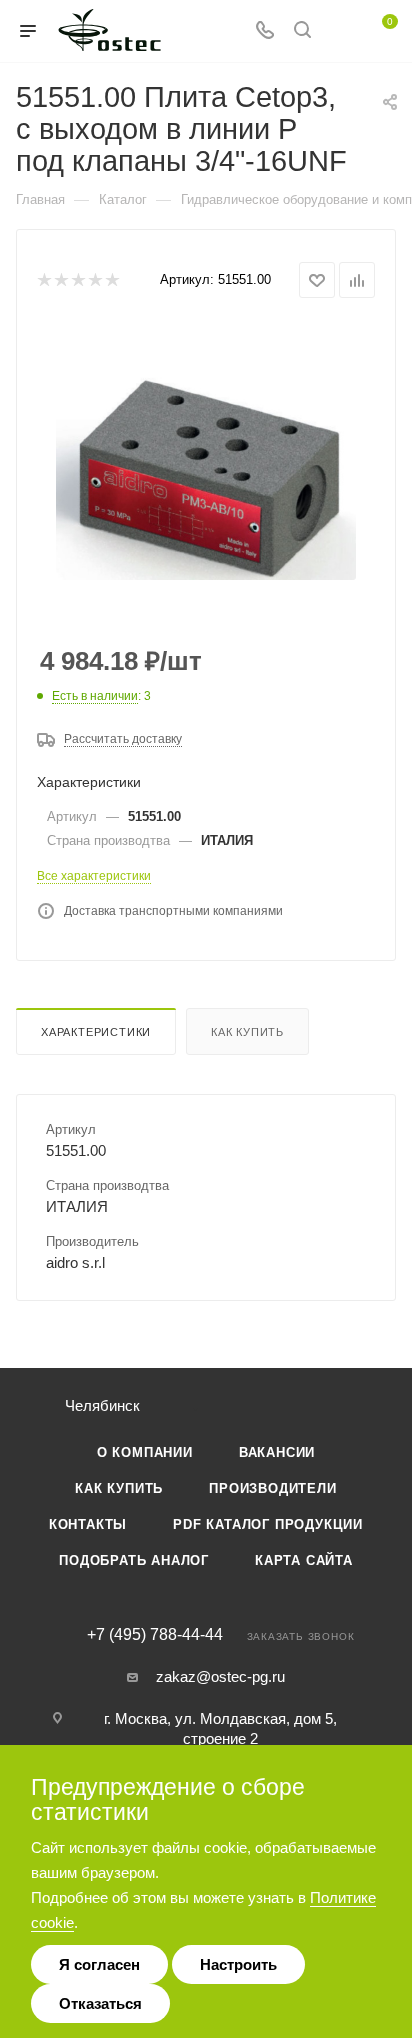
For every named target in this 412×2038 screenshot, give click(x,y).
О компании (145, 1452)
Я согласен (99, 1964)
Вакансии (277, 1452)
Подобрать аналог (134, 1560)
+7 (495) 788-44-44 (155, 1635)
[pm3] (206, 473)
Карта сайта (304, 1560)
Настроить (238, 1964)
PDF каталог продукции (268, 1524)
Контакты (88, 1524)
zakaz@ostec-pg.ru (220, 1676)
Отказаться (100, 2003)
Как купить (247, 1032)
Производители (272, 1488)
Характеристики (96, 1032)
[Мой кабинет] (340, 31)
